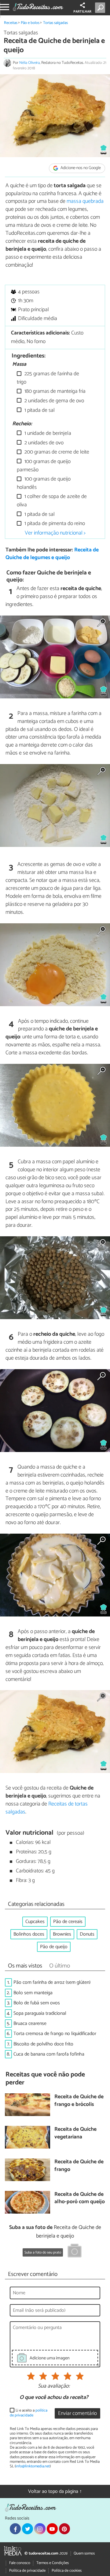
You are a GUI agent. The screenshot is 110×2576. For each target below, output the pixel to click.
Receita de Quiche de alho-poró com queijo (80, 2198)
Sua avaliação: (54, 2386)
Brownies (62, 1934)
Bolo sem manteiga (33, 1993)
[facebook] (15, 2529)
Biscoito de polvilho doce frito (43, 2044)
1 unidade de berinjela (47, 433)
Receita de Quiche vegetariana (75, 2133)
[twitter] (28, 2529)
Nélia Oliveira (29, 63)
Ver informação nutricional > (55, 533)
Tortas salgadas (55, 23)
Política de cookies (67, 2571)
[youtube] (52, 2529)
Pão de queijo (54, 1947)
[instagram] (40, 2529)
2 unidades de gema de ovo (54, 401)
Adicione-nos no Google (80, 168)
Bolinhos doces (29, 1934)
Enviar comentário (77, 2414)
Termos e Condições (53, 2563)
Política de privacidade (27, 2571)
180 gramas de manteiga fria (54, 391)
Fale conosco (20, 2563)
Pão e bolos (30, 23)
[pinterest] (64, 2529)
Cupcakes (35, 1922)
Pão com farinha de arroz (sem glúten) (52, 1982)
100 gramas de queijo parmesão (44, 466)
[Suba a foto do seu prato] (75, 2252)
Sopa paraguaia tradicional (40, 2013)
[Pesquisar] (101, 8)
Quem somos (84, 2553)
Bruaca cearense (30, 2024)
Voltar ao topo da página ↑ (55, 2491)
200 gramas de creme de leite (56, 452)
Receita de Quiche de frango (79, 2166)
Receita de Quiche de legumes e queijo (52, 554)
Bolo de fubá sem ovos (37, 2003)
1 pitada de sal (39, 410)
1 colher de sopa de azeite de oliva (52, 501)
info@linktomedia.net (33, 2466)
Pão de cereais (68, 1922)
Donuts (87, 1934)
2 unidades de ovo (43, 443)
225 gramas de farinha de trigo (48, 378)
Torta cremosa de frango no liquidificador (55, 2034)
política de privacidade (29, 2413)
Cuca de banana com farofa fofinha (49, 2054)
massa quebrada (85, 201)
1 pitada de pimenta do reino (54, 524)
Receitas (11, 23)
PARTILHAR (82, 12)
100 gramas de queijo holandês (44, 483)
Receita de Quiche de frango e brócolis (79, 2101)
